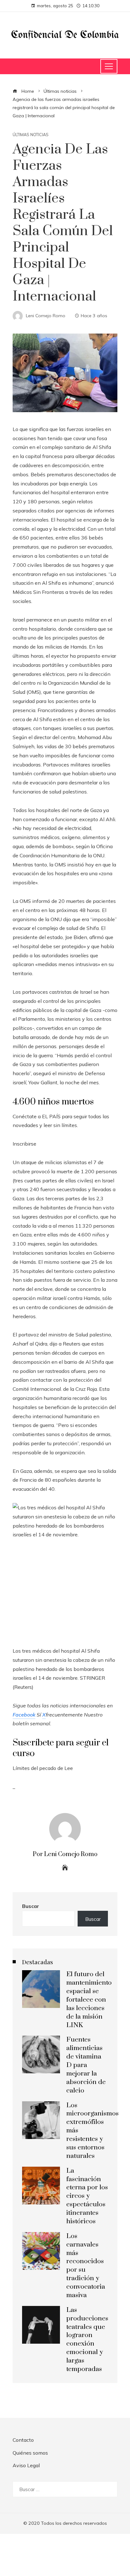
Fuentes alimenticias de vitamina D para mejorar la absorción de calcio (86, 2065)
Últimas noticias (31, 135)
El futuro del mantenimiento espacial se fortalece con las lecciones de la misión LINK (89, 2000)
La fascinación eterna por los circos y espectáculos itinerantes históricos (87, 2196)
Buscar (31, 1906)
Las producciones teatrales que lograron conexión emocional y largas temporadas (87, 2340)
